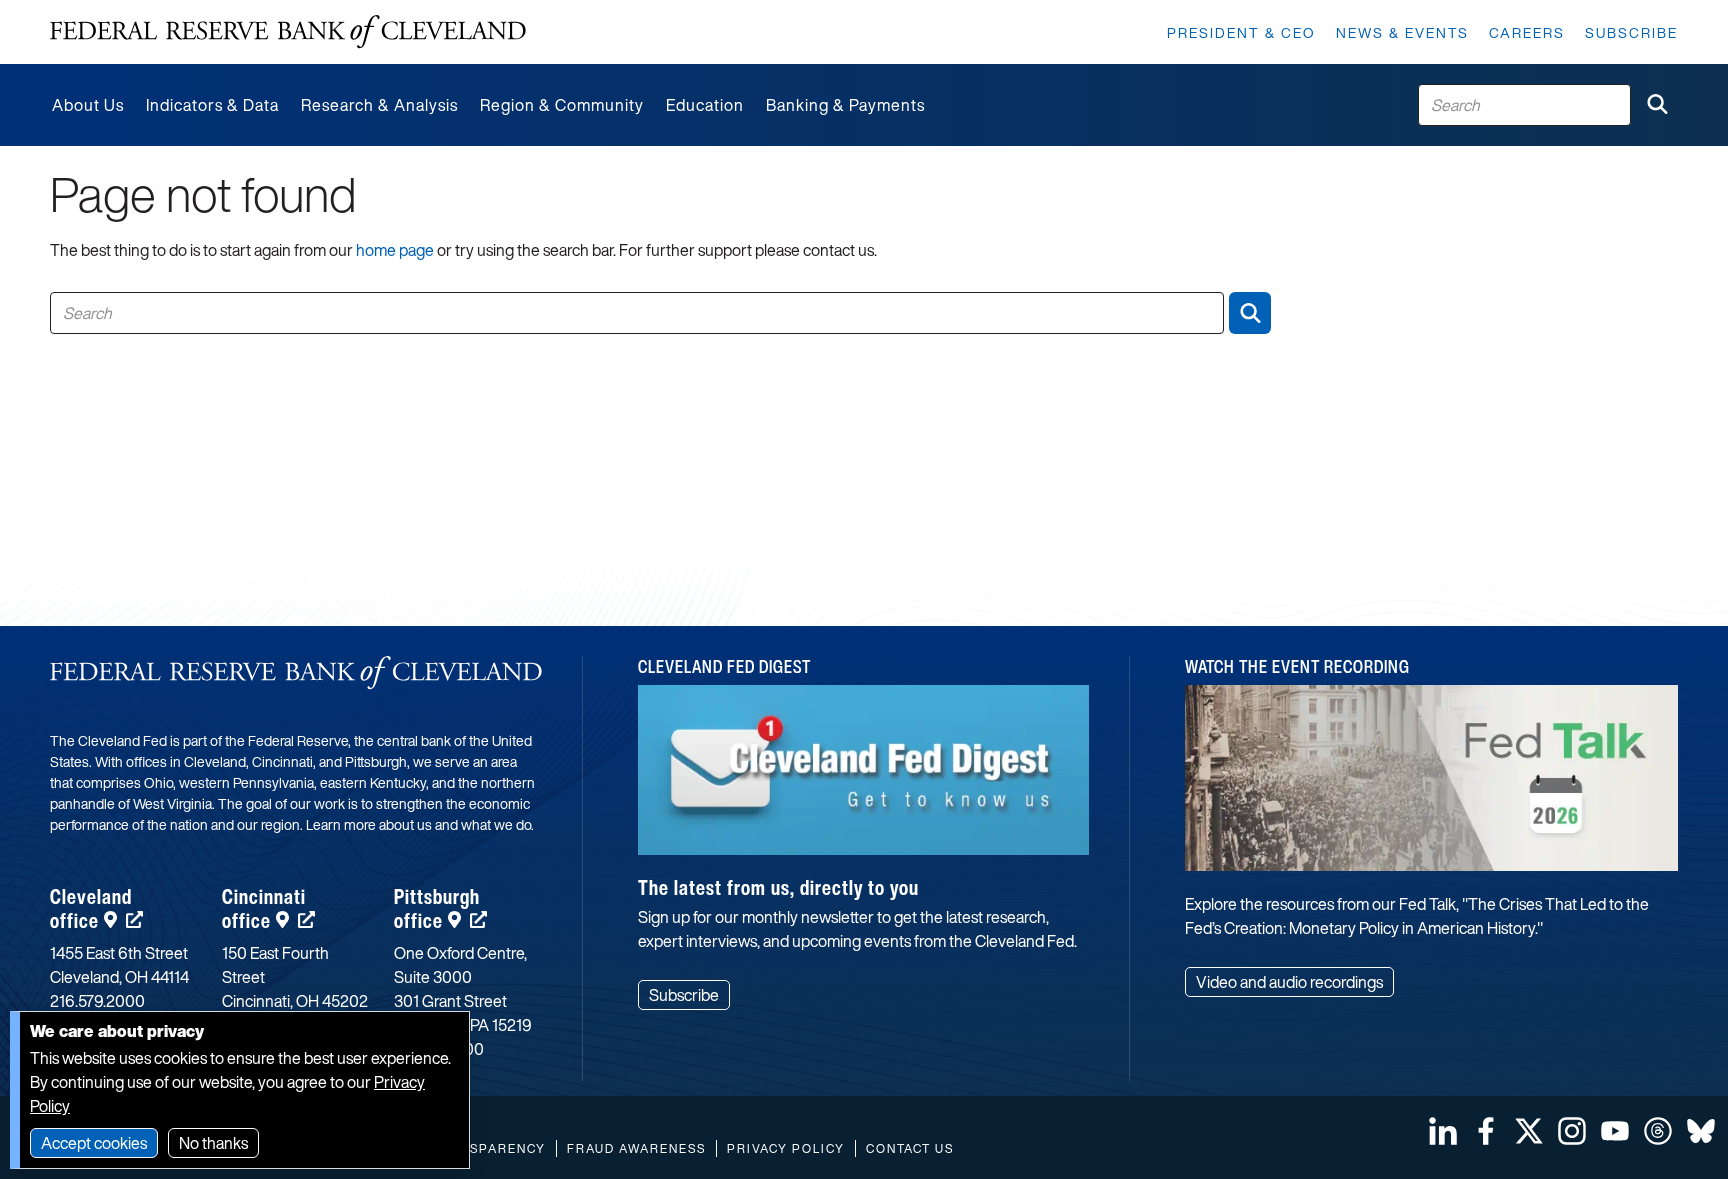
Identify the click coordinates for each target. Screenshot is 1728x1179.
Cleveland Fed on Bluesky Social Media (1701, 1131)
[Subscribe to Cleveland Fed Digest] (864, 777)
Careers (1527, 32)
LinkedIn (1443, 1131)
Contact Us (910, 1148)
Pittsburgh (437, 908)
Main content (97, 10)
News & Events (1402, 32)
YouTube (1615, 1131)
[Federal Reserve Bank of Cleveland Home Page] (288, 32)
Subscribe (1631, 32)
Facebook (1486, 1131)
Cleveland (91, 908)
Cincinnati (264, 908)
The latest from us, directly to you (778, 887)
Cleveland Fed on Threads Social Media (1658, 1131)
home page (395, 250)
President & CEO (1241, 32)
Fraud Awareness (636, 1148)
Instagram (1572, 1131)
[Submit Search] (1657, 105)
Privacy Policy (786, 1148)
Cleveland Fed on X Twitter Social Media (1529, 1131)
